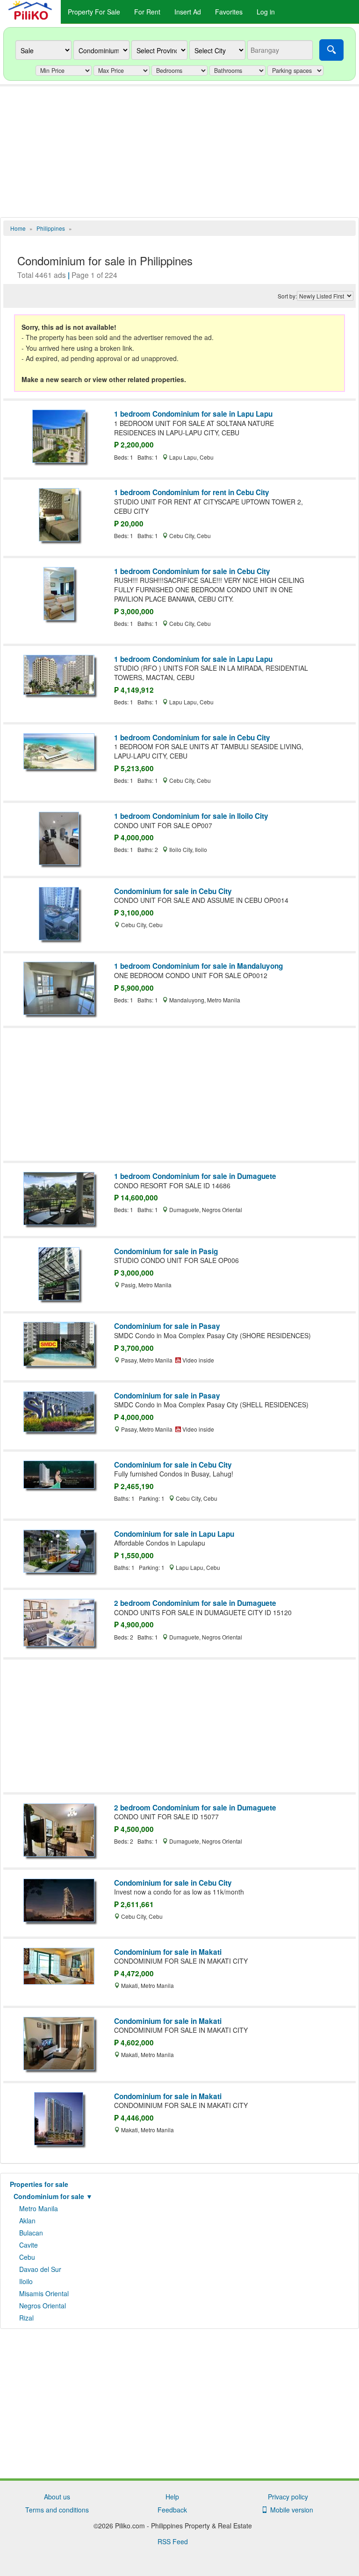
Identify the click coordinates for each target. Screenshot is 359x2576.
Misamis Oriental (44, 2293)
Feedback (172, 2510)
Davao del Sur (40, 2269)
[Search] (331, 50)
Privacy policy (288, 2497)
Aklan (27, 2221)
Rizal (26, 2318)
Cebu (27, 2257)
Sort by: (287, 296)
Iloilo (26, 2281)
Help (172, 2497)
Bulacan (31, 2233)
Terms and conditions (57, 2510)
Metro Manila (39, 2208)
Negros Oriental (43, 2306)
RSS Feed (173, 2541)
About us (57, 2497)
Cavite (29, 2245)
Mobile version (290, 2510)
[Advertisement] (179, 152)
